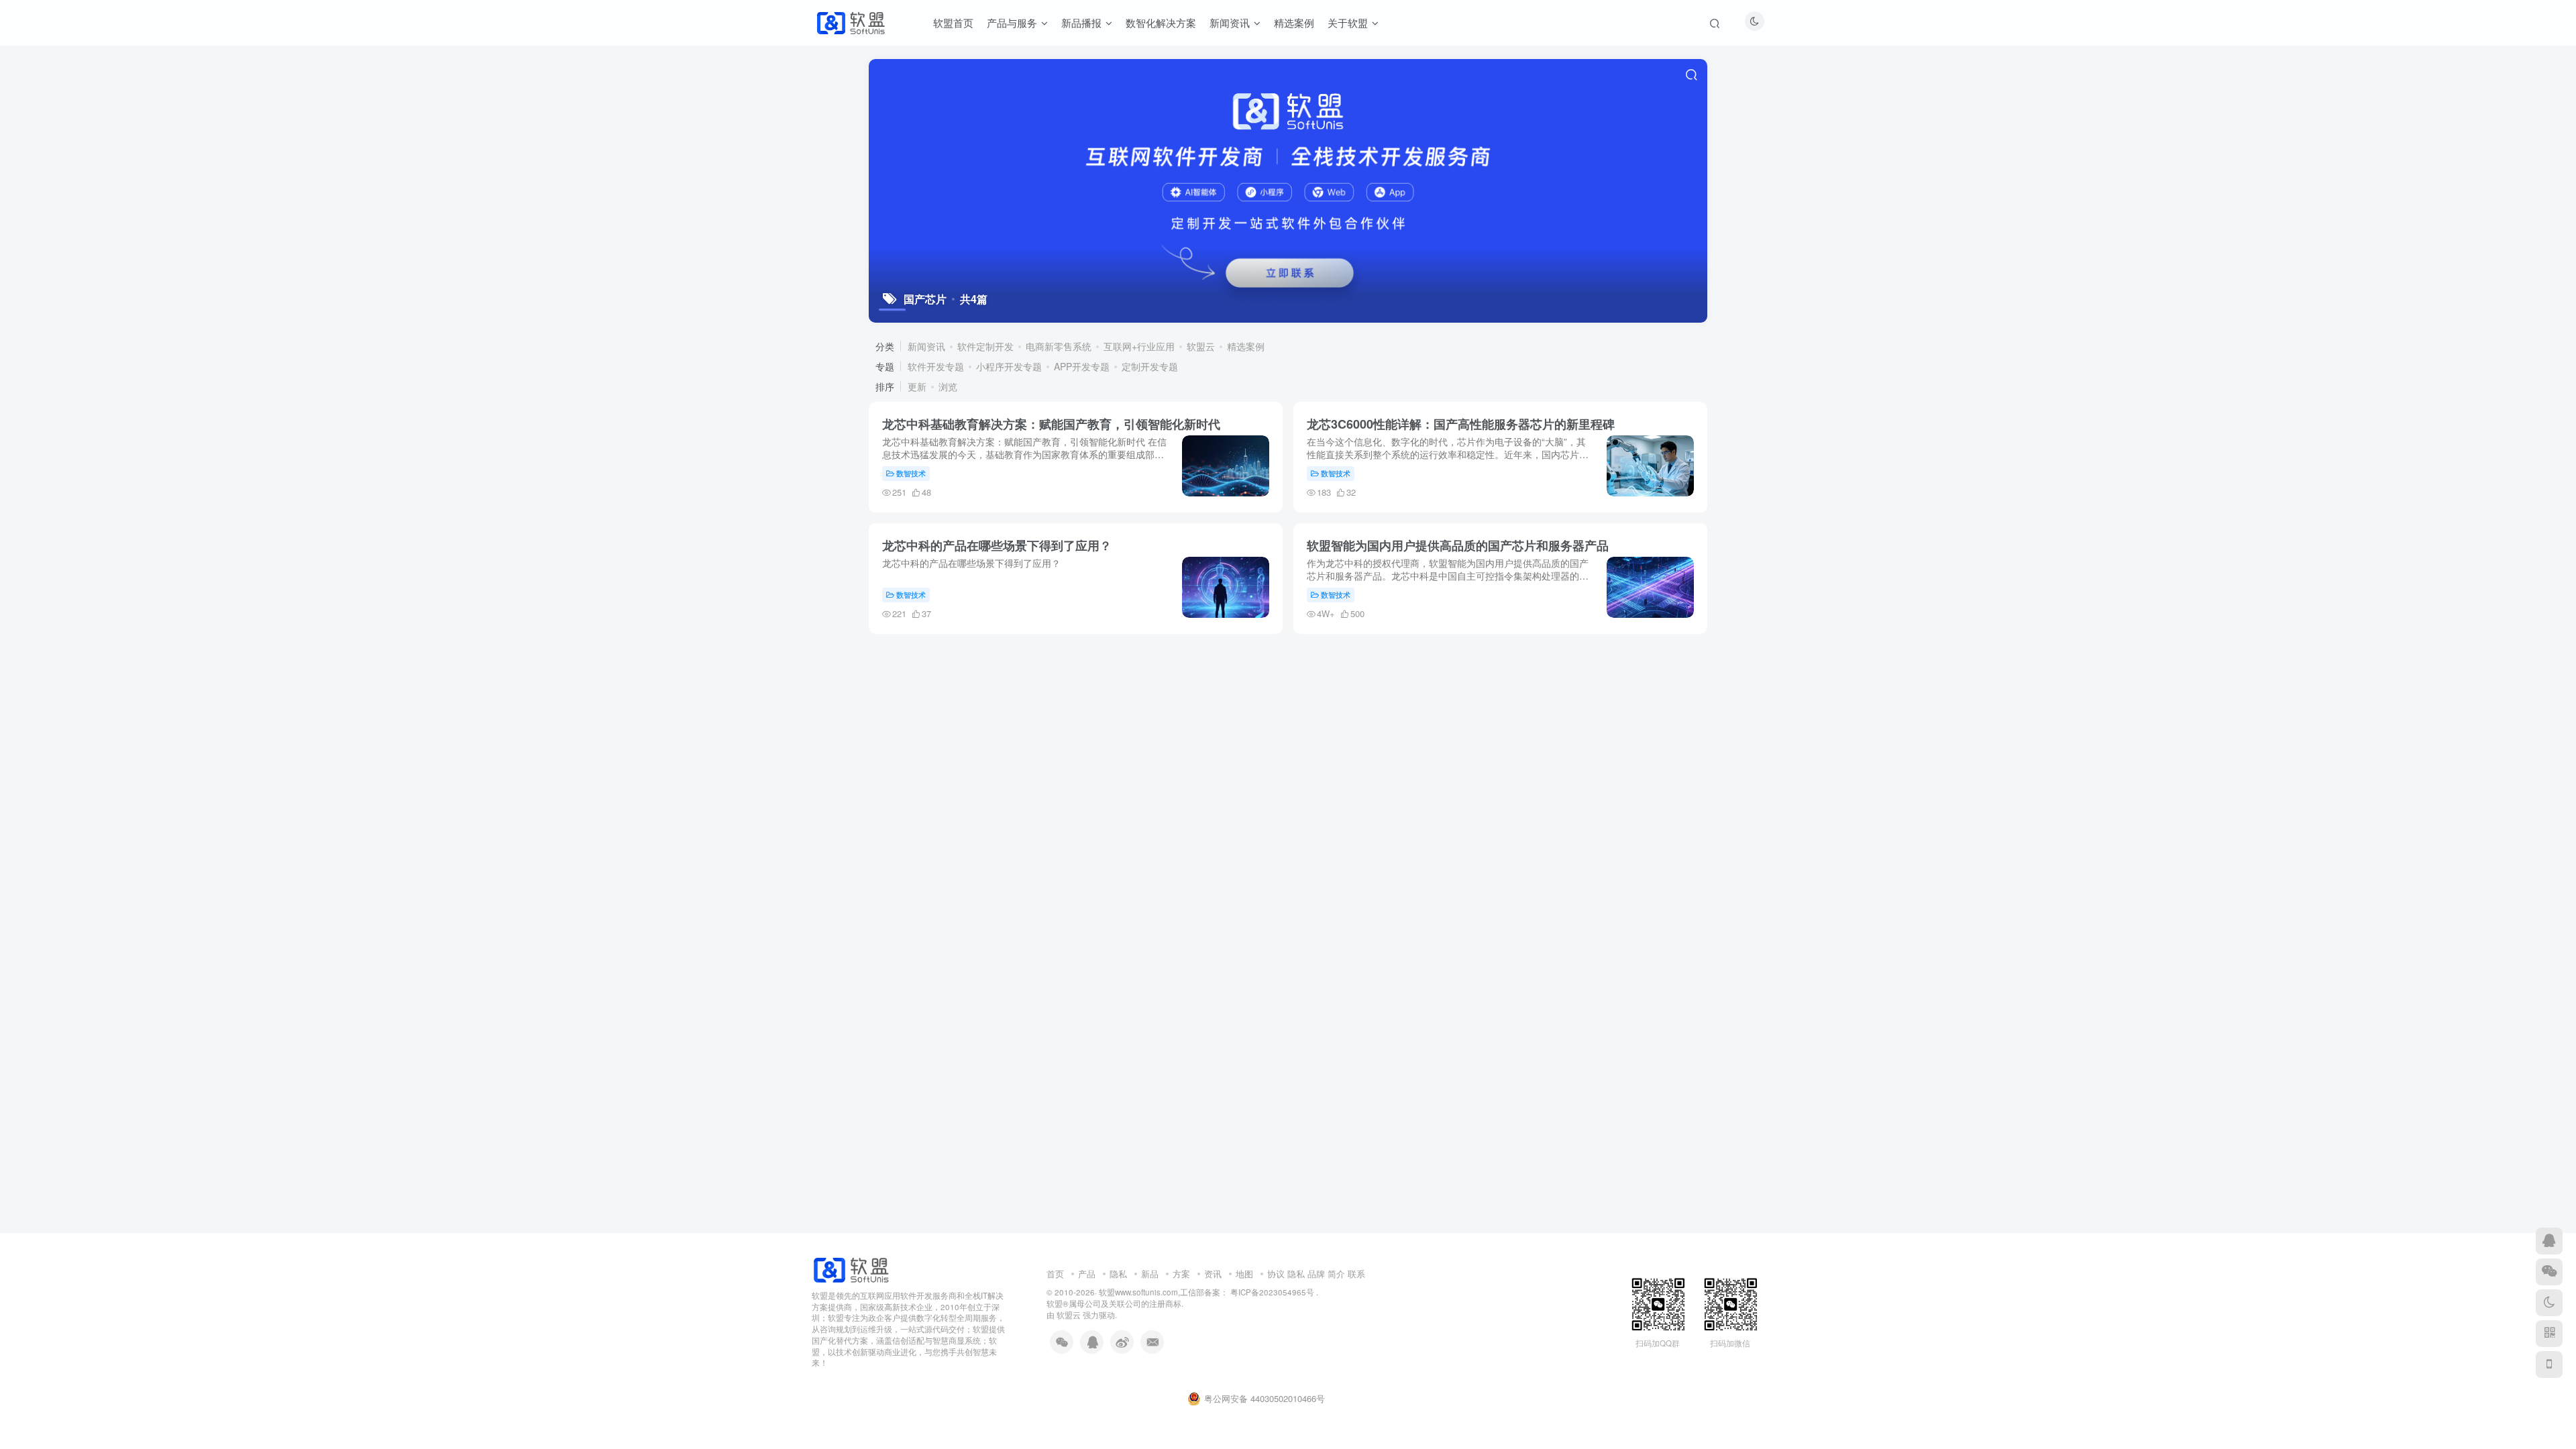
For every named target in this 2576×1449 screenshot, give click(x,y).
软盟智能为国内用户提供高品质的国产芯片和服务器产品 (1458, 545)
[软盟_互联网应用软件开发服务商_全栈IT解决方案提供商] (851, 1268)
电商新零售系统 (1059, 346)
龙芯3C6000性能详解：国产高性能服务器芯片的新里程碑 (1461, 424)
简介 (1336, 1274)
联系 (1356, 1274)
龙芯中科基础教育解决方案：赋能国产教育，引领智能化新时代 (1051, 424)
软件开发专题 (936, 366)
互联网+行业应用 (1139, 346)
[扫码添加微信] (2549, 1272)
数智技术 (911, 473)
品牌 (1316, 1274)
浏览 (948, 386)
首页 (1055, 1274)
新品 (1150, 1274)
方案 (1181, 1274)
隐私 (1118, 1274)
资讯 (1213, 1274)
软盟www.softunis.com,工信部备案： (1164, 1292)
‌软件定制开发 (985, 346)
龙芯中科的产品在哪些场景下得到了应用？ (997, 545)
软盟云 (1201, 346)
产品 (1087, 1274)
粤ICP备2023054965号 (1271, 1292)
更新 (917, 386)
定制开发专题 (1150, 366)
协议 (1276, 1274)
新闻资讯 (926, 346)
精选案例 (1246, 346)
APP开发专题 (1082, 366)
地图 (1244, 1274)
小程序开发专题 (1009, 366)
